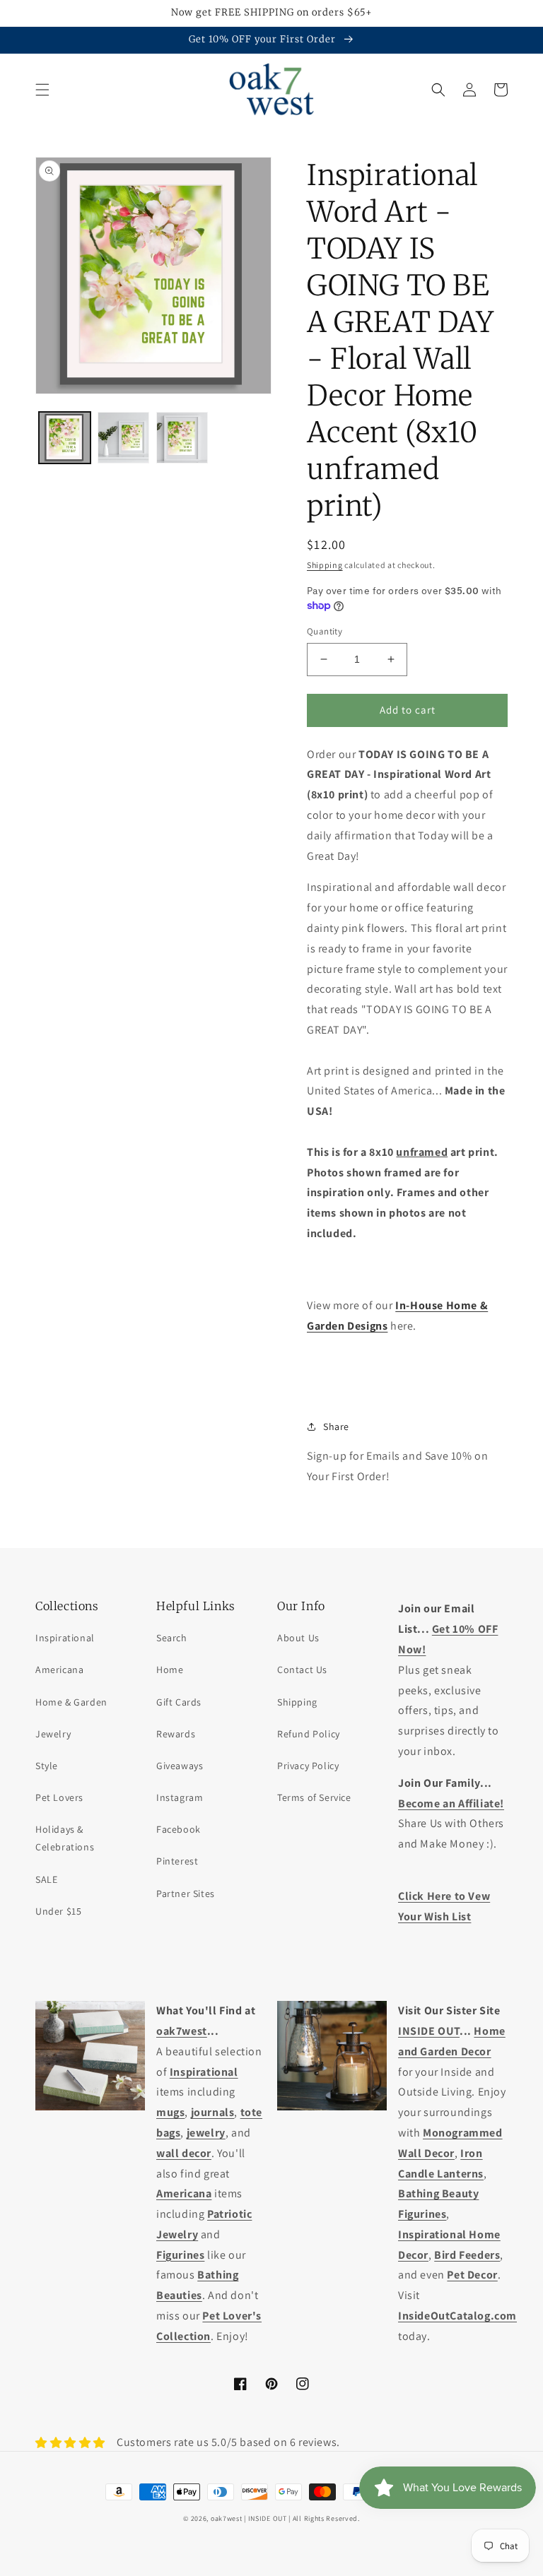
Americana (59, 1670)
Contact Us (302, 1670)
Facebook (179, 1829)
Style (47, 1766)
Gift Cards (179, 1702)
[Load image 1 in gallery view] (65, 438)
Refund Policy (309, 1734)
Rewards (176, 1734)
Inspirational (65, 1638)
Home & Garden (71, 1702)
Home (170, 1670)
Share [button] (336, 1426)
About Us (298, 1638)
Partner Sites (186, 1893)
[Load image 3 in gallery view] (182, 438)
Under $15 (58, 1911)
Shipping (325, 565)
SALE (46, 1879)
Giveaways (180, 1766)
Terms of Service (314, 1797)
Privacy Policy (308, 1766)
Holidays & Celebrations (65, 1838)
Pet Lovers (59, 1797)
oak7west (227, 2518)
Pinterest (177, 1861)
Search (172, 1638)
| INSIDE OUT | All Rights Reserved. (302, 2518)
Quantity (325, 631)
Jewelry (53, 1734)
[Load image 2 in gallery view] (123, 438)
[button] (42, 90)
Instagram (180, 1797)
